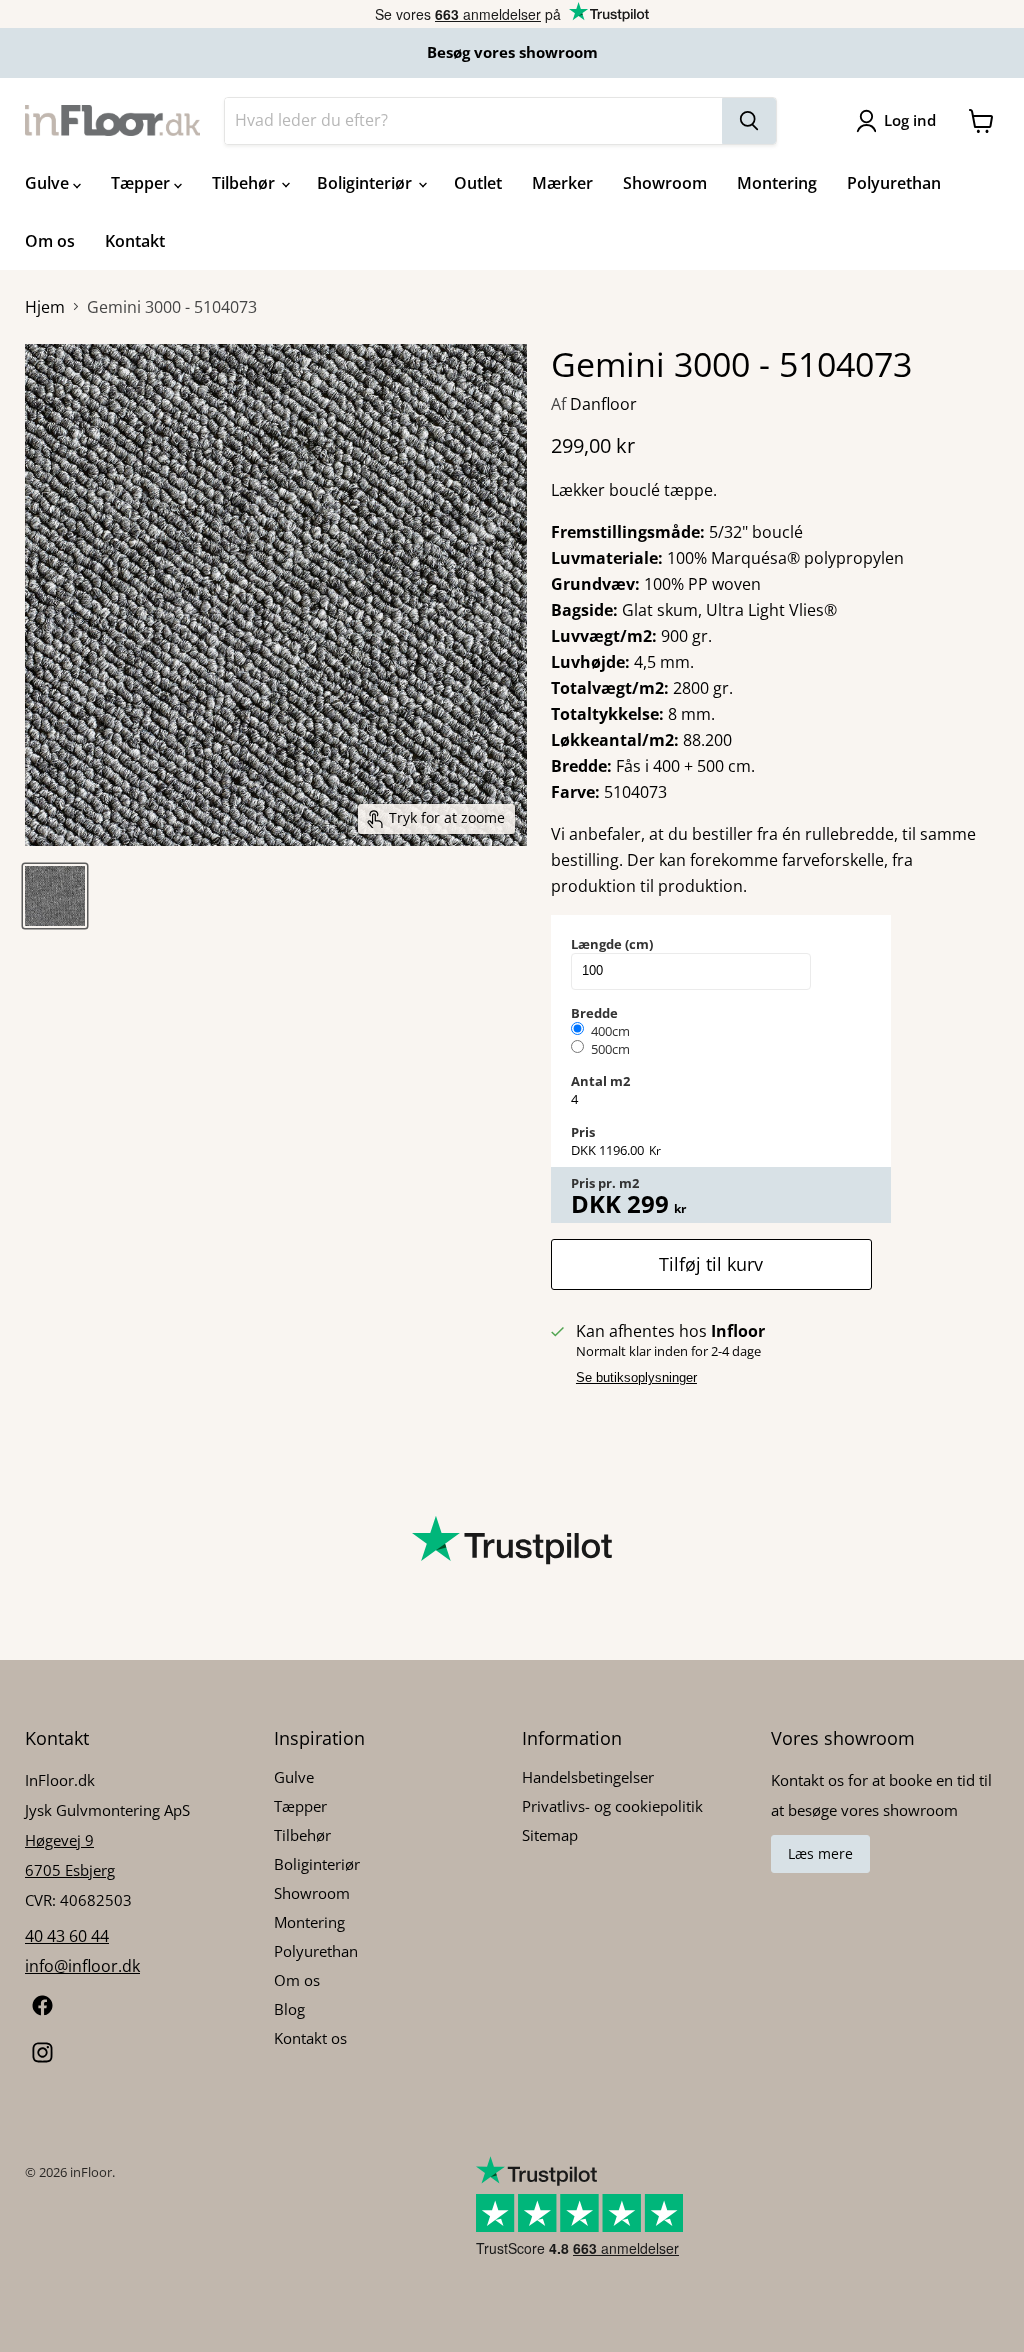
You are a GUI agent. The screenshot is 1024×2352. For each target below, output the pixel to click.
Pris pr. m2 (605, 1183)
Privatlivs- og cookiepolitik (612, 1806)
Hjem (45, 307)
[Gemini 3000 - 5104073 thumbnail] (55, 896)
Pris (583, 1132)
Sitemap (550, 1835)
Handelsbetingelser (588, 1777)
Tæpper (142, 183)
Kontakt (135, 241)
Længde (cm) (612, 944)
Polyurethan (894, 183)
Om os (50, 241)
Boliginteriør (366, 183)
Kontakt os (310, 2038)
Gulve (49, 183)
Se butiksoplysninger (636, 1378)
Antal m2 (600, 1081)
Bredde (594, 1013)
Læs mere (820, 1853)
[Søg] (749, 121)
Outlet (478, 183)
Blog (289, 2009)
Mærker (562, 183)
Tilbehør (245, 183)
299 (648, 1204)
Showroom (665, 183)
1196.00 (621, 1150)
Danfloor (603, 404)
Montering (777, 183)
